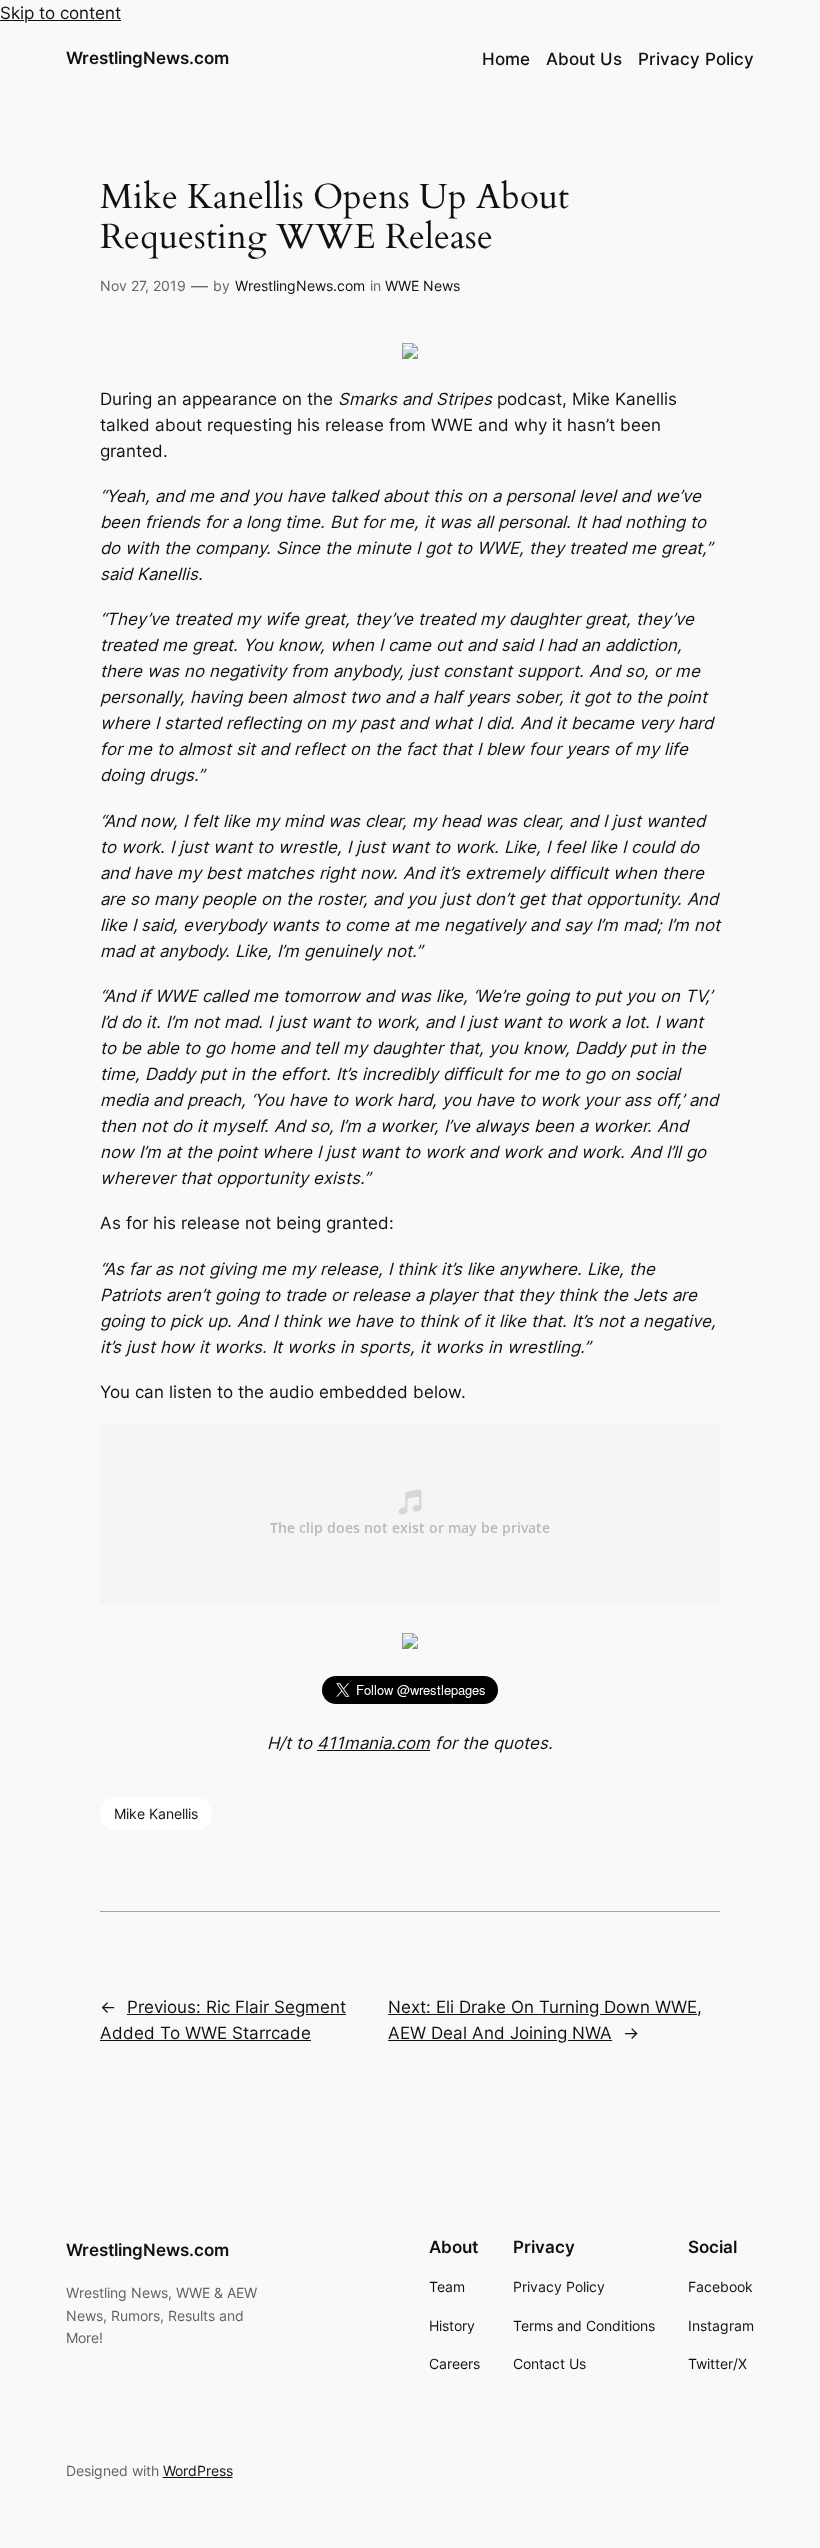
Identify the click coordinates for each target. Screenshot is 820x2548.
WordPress (198, 2470)
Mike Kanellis (156, 1813)
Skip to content (60, 13)
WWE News (422, 285)
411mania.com (373, 1743)
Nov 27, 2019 (143, 285)
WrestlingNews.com (147, 58)
